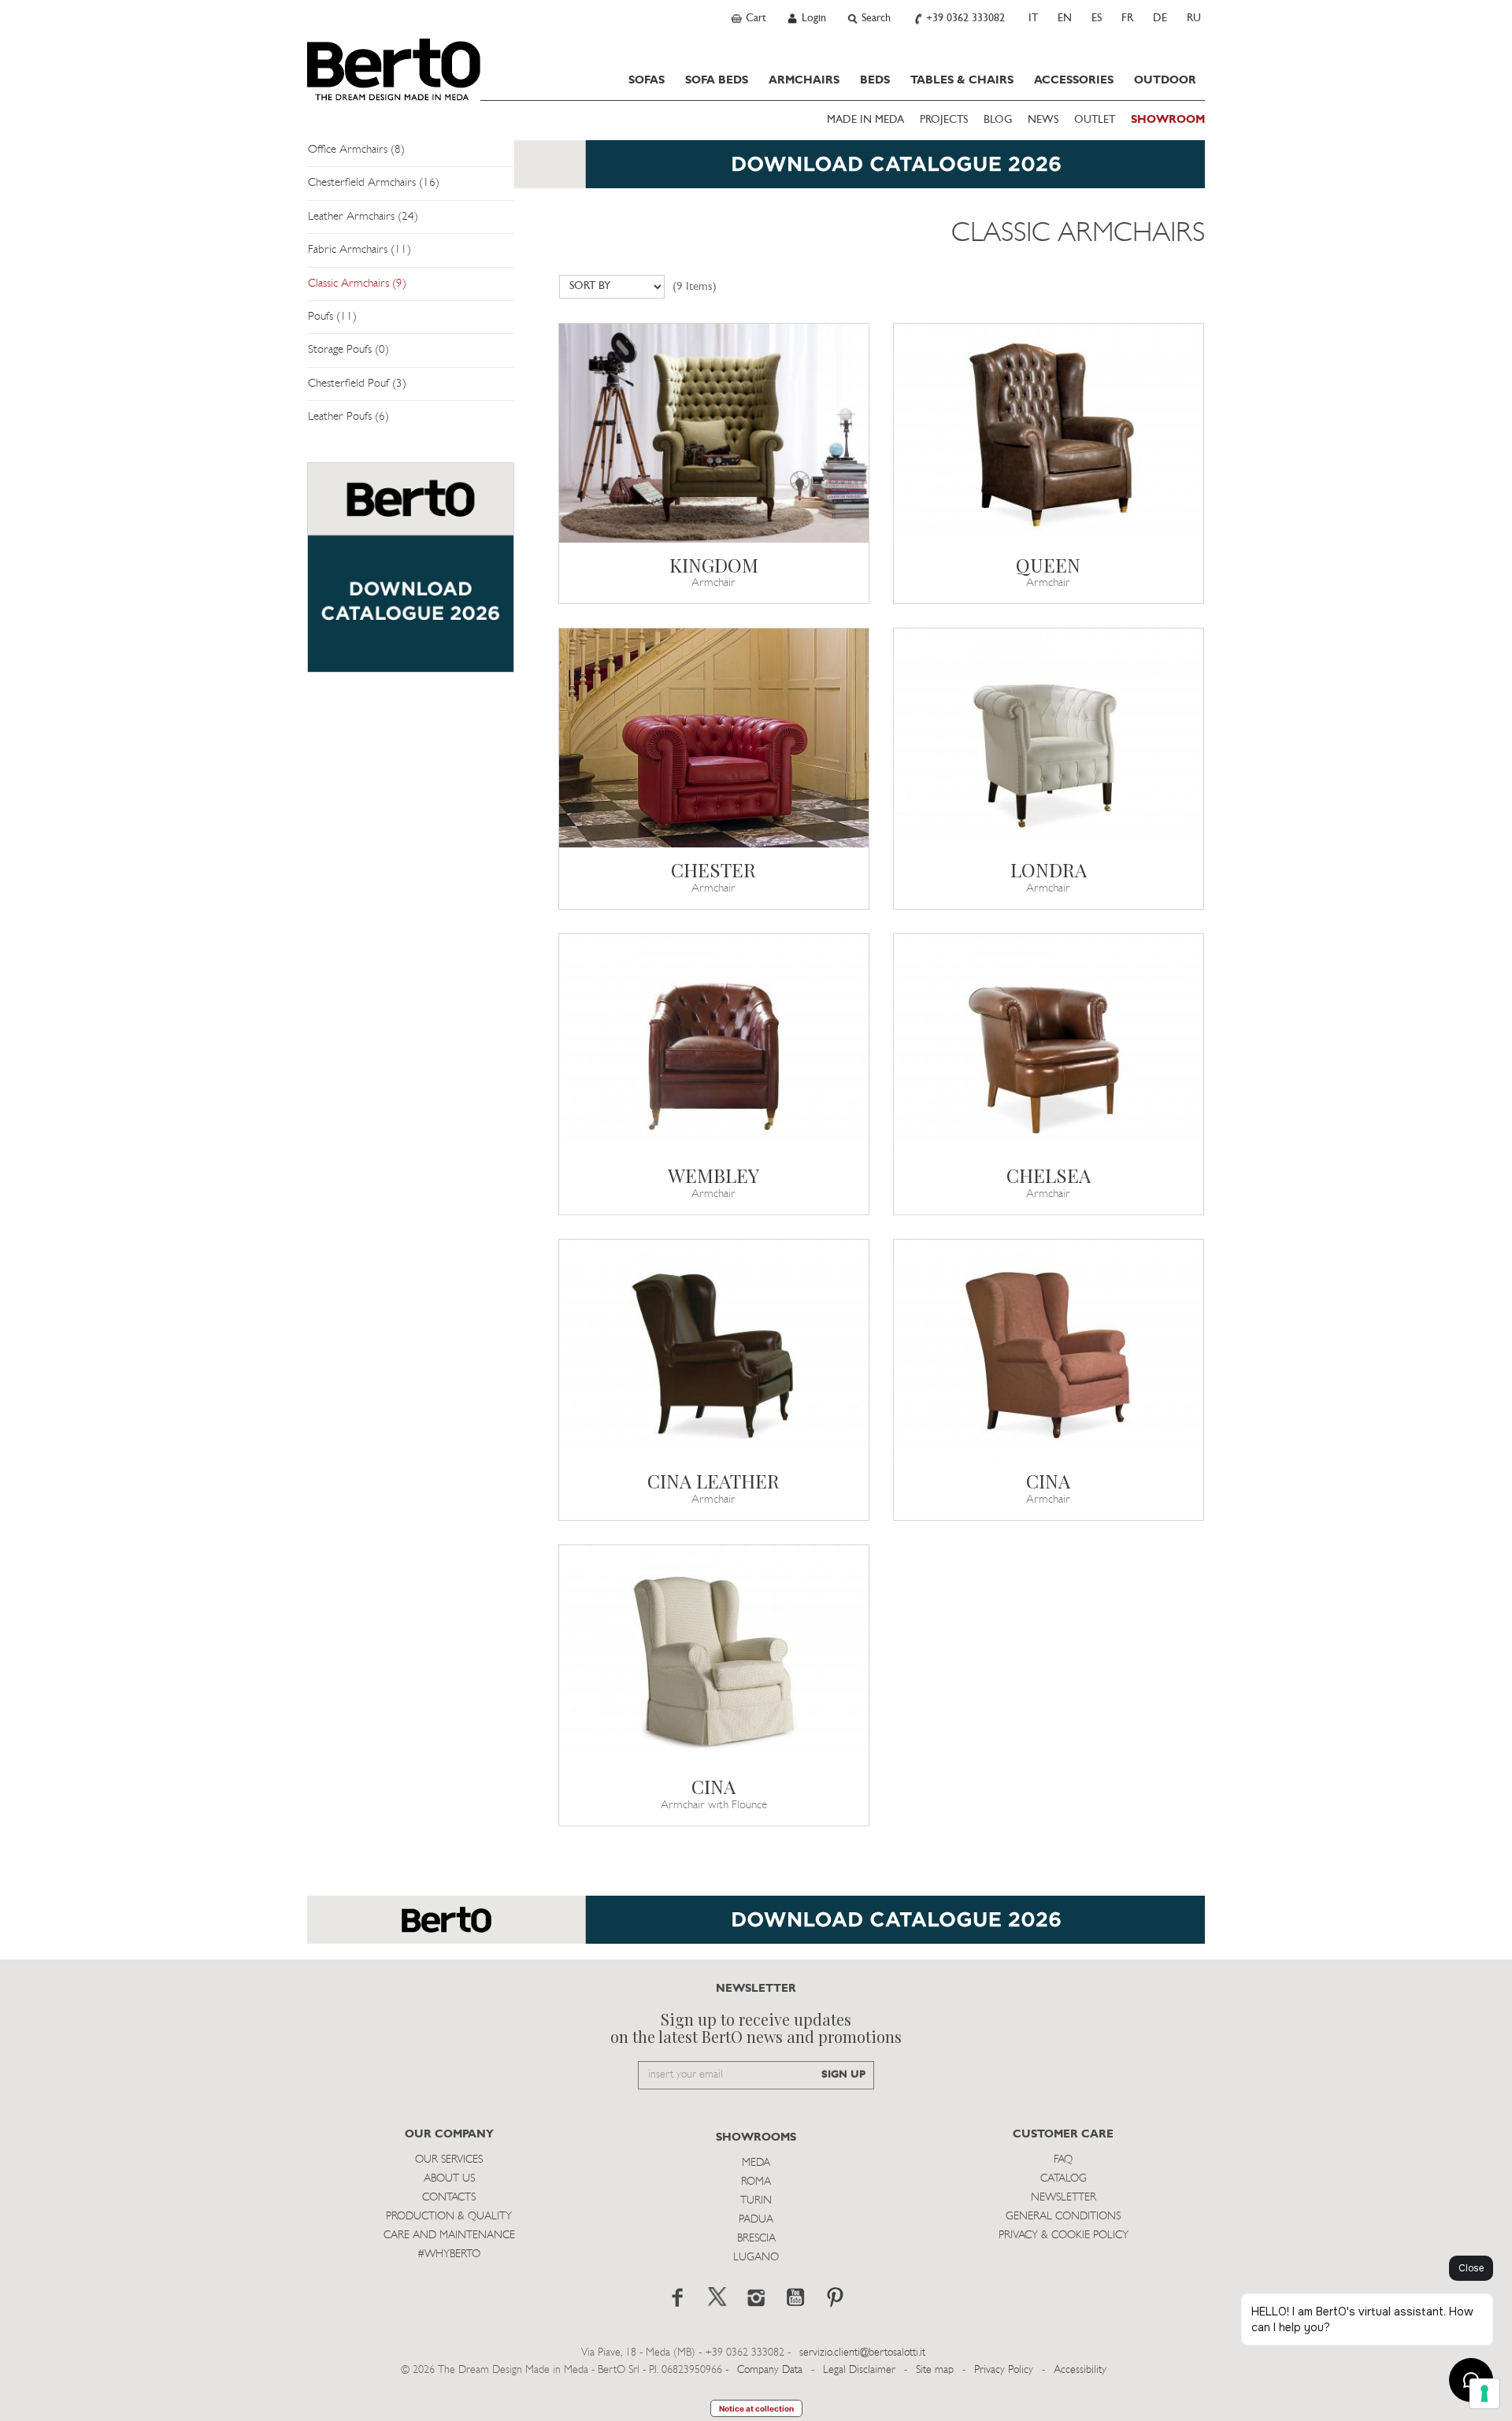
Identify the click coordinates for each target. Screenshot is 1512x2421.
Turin (756, 2201)
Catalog (1064, 2179)
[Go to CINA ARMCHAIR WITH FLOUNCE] (714, 1655)
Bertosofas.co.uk (394, 69)
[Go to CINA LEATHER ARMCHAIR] (714, 1349)
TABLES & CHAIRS (962, 80)
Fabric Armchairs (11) (359, 250)
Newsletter (1064, 2198)
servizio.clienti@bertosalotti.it (862, 2353)
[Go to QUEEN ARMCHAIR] (1049, 433)
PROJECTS (944, 120)
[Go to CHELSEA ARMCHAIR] (1049, 1044)
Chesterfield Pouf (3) (357, 384)
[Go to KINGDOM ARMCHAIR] (714, 433)
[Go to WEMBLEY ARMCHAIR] (714, 1044)
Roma (756, 2182)
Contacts (449, 2198)
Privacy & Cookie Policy (1064, 2236)
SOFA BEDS (717, 80)
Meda (756, 2163)
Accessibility (1080, 2370)
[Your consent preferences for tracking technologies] (1484, 2393)
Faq (1063, 2160)
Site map (935, 2370)
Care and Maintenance (449, 2236)
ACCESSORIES (1074, 80)
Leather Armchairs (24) (363, 217)
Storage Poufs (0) (348, 350)
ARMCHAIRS (804, 80)
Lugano (756, 2258)
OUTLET (1095, 120)
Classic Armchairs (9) (357, 284)
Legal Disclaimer (859, 2370)
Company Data (770, 2370)
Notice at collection (756, 2408)
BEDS (875, 80)
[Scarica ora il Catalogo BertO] (756, 172)
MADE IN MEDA (865, 120)
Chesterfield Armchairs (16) (374, 183)
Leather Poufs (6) (348, 417)
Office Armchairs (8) (356, 150)
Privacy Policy (1004, 2370)
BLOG (998, 120)
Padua (756, 2220)
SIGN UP (843, 2075)
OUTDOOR (1165, 80)
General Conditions (1063, 2217)
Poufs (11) (332, 317)
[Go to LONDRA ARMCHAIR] (1049, 738)
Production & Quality (449, 2217)
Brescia (756, 2239)
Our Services (449, 2160)
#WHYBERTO (449, 2254)
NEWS (1043, 120)
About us (449, 2179)
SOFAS (647, 80)
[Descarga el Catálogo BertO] (756, 1928)
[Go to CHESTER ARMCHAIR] (714, 738)
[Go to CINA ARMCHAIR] (1049, 1349)
